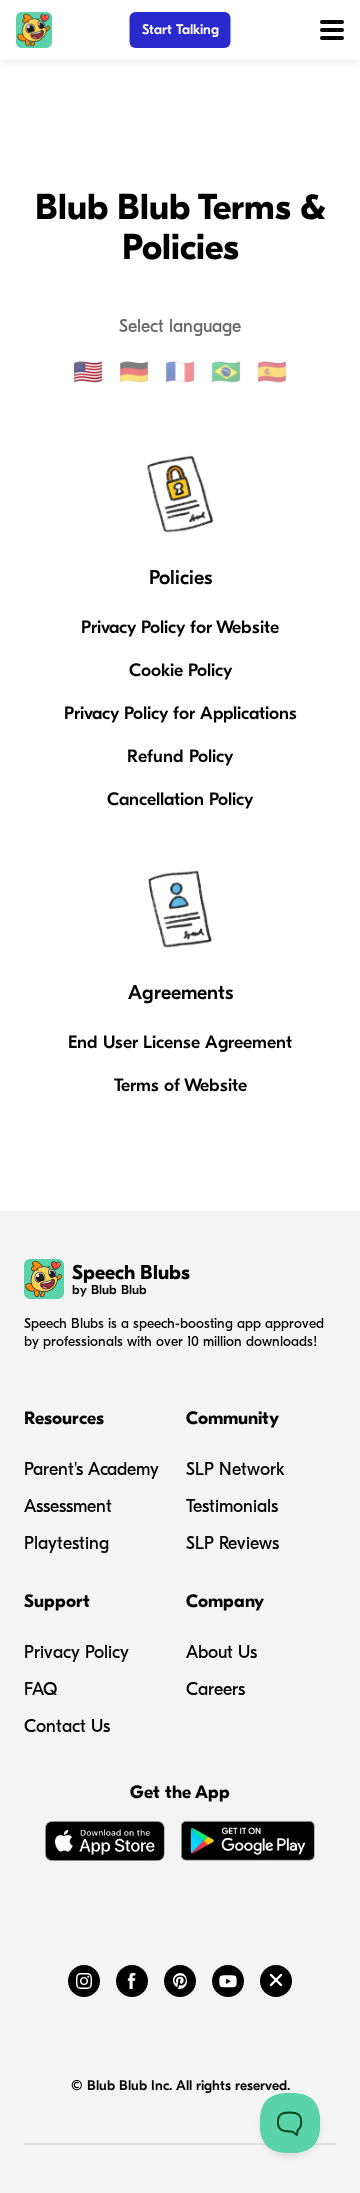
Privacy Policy (76, 1652)
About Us (221, 1652)
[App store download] (105, 1845)
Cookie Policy (180, 670)
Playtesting (66, 1543)
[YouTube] (228, 1977)
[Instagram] (84, 1977)
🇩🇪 (134, 372)
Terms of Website (180, 1085)
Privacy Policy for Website (180, 627)
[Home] (34, 30)
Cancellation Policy (180, 799)
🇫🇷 (180, 372)
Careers (215, 1689)
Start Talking (180, 29)
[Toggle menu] (332, 30)
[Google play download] (248, 1845)
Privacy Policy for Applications (180, 713)
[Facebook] (132, 1977)
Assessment (68, 1506)
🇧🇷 (226, 372)
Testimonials (232, 1506)
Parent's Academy (91, 1469)
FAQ (40, 1689)
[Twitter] (276, 1977)
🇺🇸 (88, 372)
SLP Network (235, 1469)
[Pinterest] (180, 1977)
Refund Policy (180, 756)
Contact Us (67, 1726)
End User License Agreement (180, 1042)
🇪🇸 (272, 372)
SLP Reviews (232, 1543)
